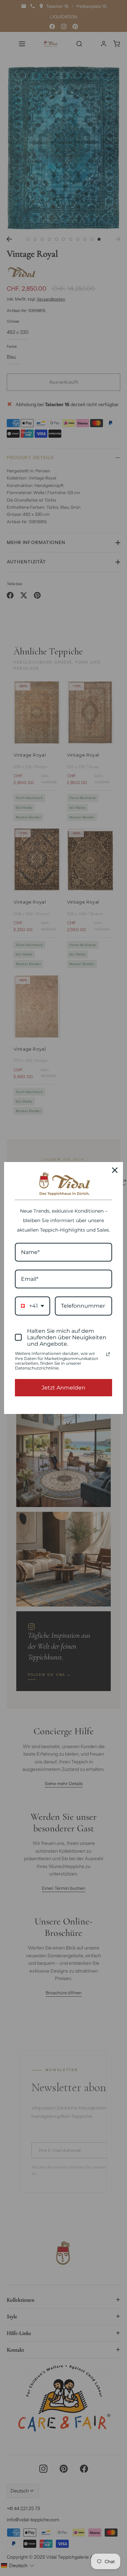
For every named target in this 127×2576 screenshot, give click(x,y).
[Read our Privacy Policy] (108, 1354)
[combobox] (33, 1306)
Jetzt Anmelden (63, 1388)
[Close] (115, 1170)
